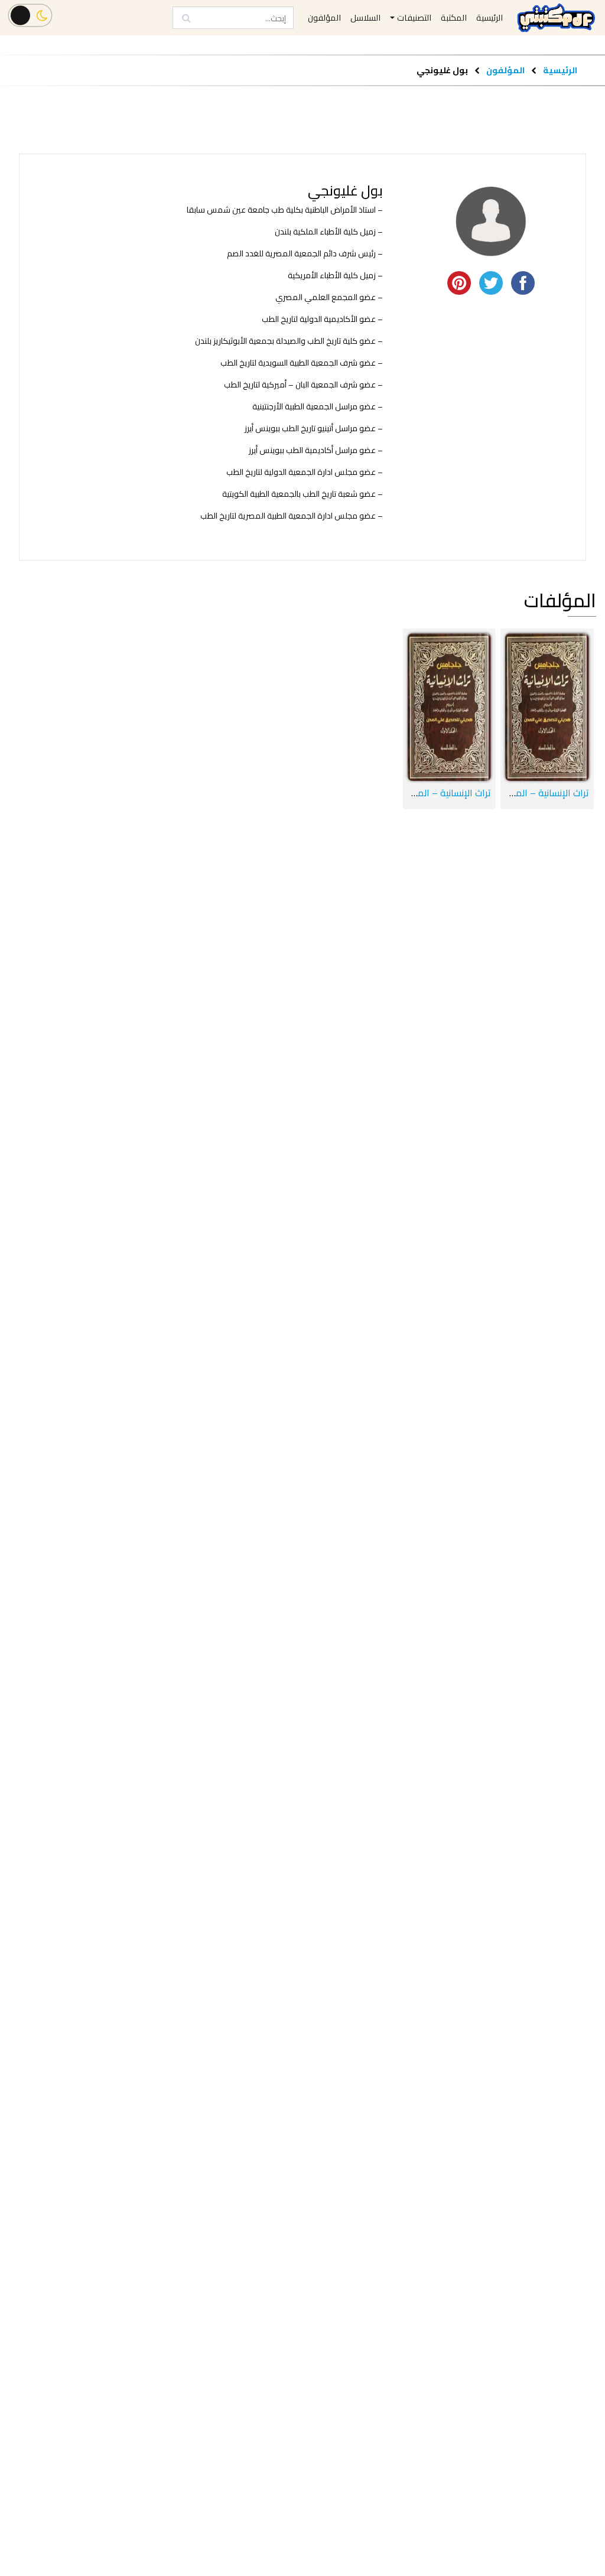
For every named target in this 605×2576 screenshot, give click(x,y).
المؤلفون (505, 70)
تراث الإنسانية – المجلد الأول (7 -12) (421, 793)
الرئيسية (560, 70)
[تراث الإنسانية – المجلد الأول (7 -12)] (450, 707)
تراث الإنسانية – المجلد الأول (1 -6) (522, 793)
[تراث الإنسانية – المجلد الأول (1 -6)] (547, 707)
